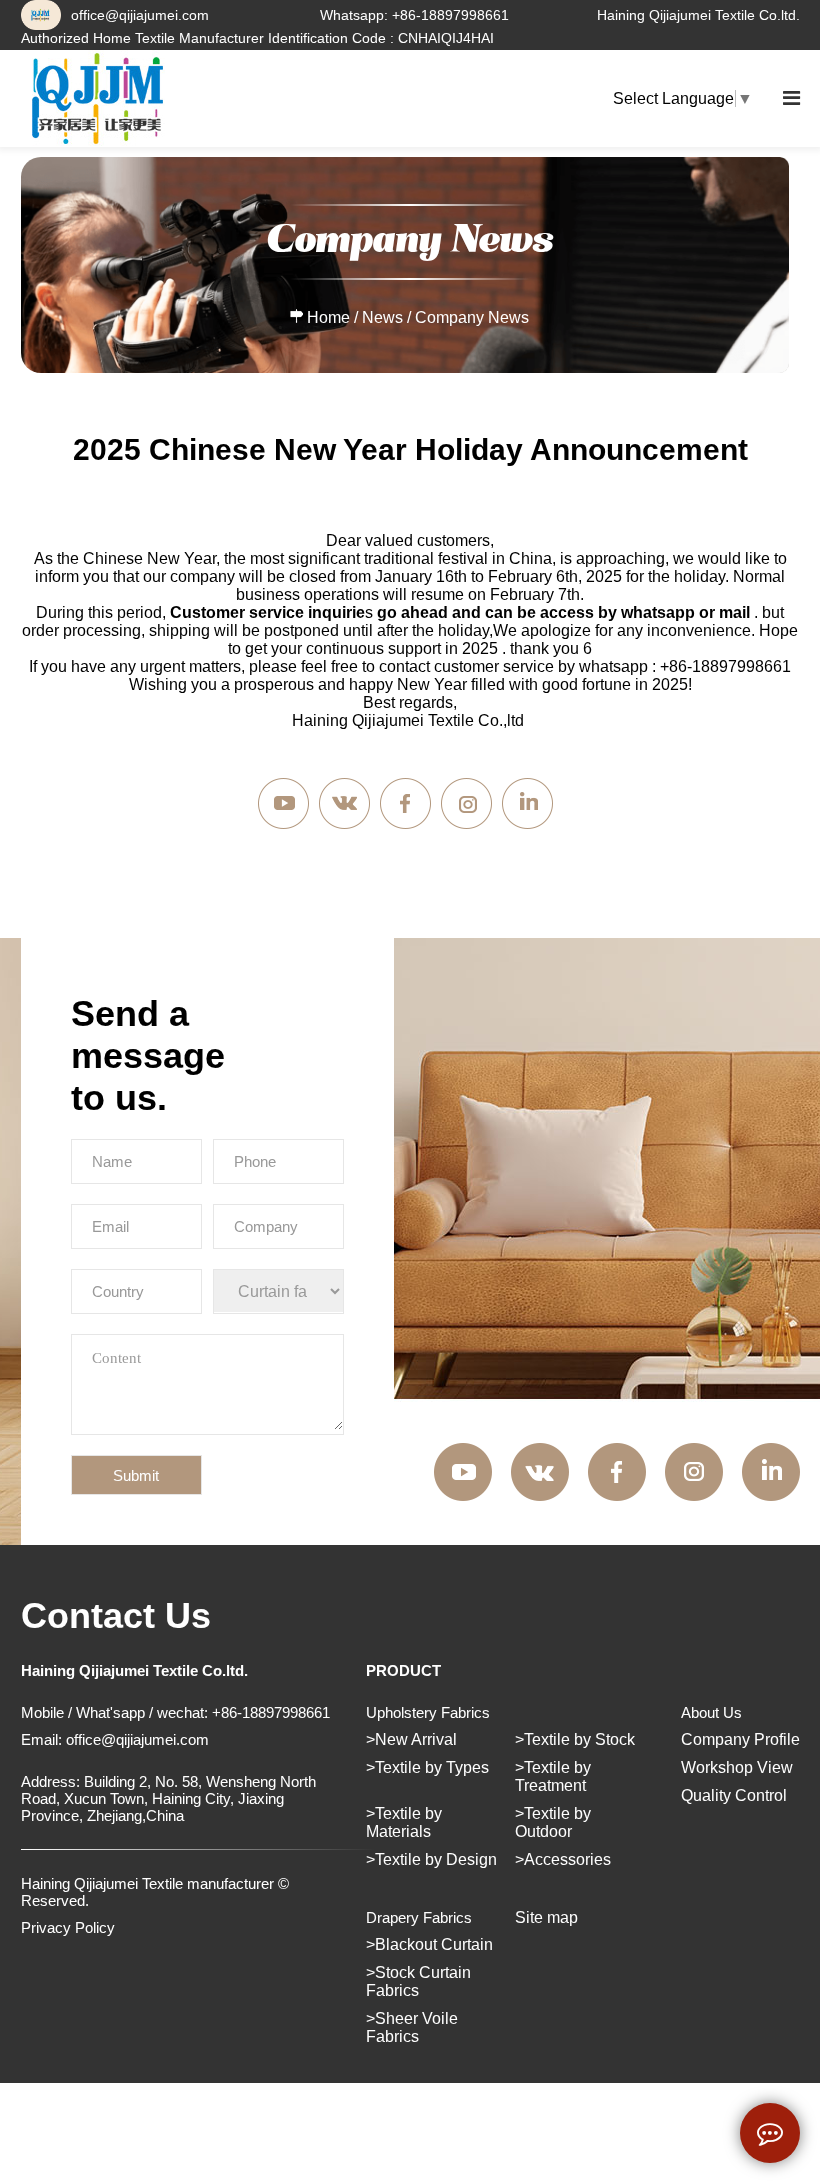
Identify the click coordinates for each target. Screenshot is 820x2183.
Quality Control (734, 1795)
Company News (472, 317)
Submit (136, 1475)
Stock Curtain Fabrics (418, 1981)
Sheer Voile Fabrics (412, 2027)
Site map (546, 1917)
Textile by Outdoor (553, 1822)
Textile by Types (432, 1767)
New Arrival (416, 1739)
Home (328, 317)
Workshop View (737, 1767)
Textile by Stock (579, 1739)
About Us (711, 1712)
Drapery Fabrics (419, 1917)
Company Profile (740, 1739)
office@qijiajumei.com (140, 15)
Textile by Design (436, 1859)
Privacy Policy (68, 1927)
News (382, 317)
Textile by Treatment (553, 1776)
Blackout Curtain (434, 1944)
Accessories (567, 1859)
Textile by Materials (404, 1822)
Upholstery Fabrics (428, 1712)
